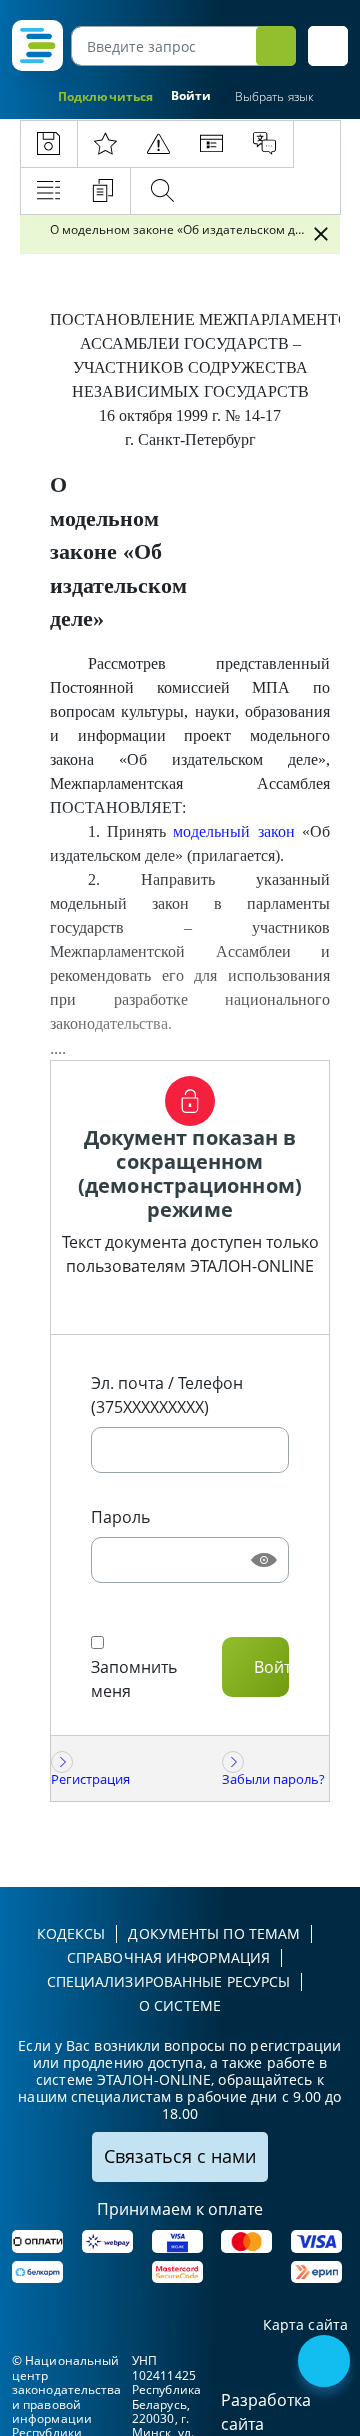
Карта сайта (305, 2325)
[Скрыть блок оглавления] (321, 234)
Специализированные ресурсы (169, 1981)
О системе (180, 2005)
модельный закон (233, 831)
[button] (328, 46)
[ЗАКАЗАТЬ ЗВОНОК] (326, 2363)
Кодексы (71, 1933)
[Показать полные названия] (298, 234)
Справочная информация (168, 1957)
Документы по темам (214, 1933)
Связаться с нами (180, 2156)
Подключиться (105, 96)
